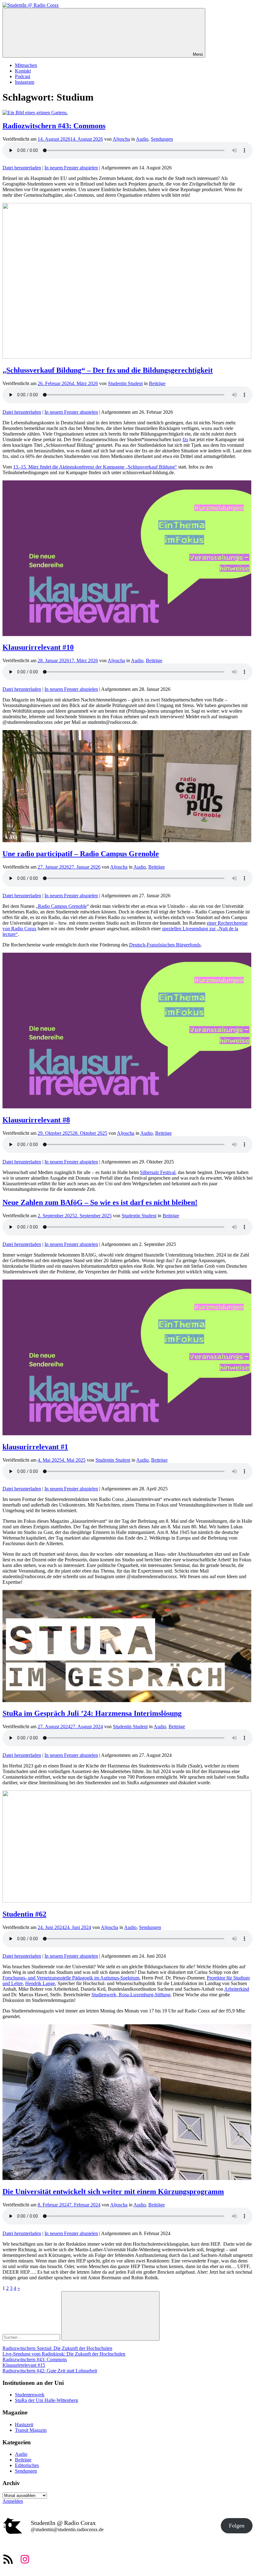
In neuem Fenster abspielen (71, 168)
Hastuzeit (24, 2425)
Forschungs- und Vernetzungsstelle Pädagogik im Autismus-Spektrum (71, 1978)
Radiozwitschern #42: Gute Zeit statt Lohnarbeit (50, 2371)
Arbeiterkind (237, 1989)
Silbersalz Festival (158, 1172)
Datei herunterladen (22, 168)
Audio (142, 139)
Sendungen (162, 139)
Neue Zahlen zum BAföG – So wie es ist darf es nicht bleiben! (100, 1202)
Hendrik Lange (40, 1983)
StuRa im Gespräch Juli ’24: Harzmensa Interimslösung (92, 1713)
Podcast (23, 76)
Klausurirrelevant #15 (24, 2365)
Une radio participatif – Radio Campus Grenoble (81, 854)
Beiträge (157, 383)
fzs (185, 439)
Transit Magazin (31, 2430)
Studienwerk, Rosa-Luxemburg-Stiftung (131, 1995)
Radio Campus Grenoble (62, 906)
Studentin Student (125, 383)
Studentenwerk (30, 2395)
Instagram (25, 82)
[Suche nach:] (32, 2337)
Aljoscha (121, 139)
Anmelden (13, 2501)
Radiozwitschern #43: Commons (54, 126)
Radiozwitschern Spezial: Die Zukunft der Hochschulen (57, 2348)
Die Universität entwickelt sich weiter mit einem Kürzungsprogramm (113, 2191)
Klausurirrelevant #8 (36, 1120)
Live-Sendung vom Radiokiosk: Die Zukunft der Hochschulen (64, 2354)
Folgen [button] (237, 2526)
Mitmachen (26, 65)
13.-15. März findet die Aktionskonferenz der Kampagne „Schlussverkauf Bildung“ (95, 467)
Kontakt (23, 71)
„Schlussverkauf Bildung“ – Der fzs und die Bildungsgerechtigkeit (108, 370)
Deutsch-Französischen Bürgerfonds (165, 945)
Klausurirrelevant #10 (38, 647)
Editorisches (27, 2465)
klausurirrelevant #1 (35, 1447)
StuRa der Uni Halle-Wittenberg (46, 2400)
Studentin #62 (24, 1914)
